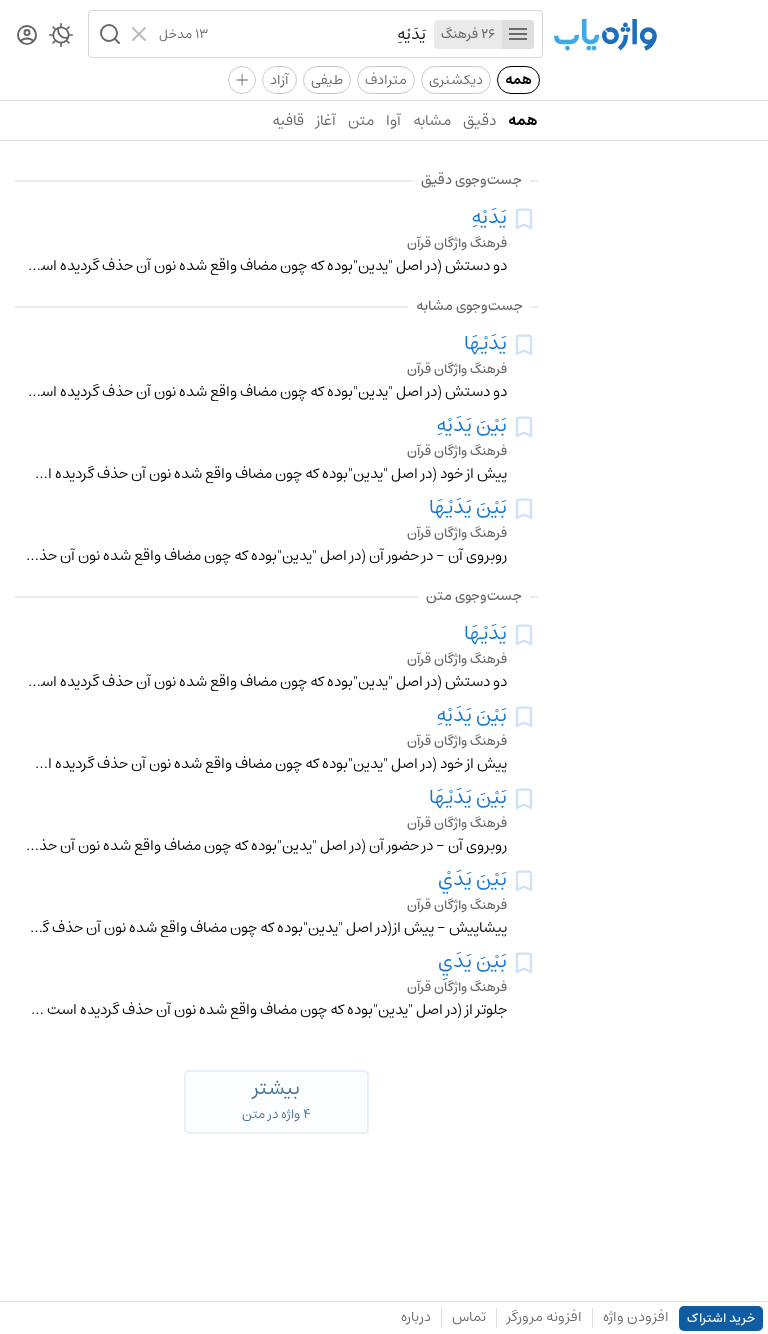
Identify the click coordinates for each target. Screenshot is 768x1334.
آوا (393, 120)
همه (518, 80)
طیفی (327, 80)
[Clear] (141, 34)
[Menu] (518, 34)
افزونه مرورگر (544, 1317)
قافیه (288, 120)
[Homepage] (605, 36)
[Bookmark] (524, 219)
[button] (108, 34)
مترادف (386, 80)
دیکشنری (456, 80)
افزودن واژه (636, 1317)
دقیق (479, 120)
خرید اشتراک (721, 1318)
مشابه (432, 120)
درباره (416, 1317)
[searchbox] (317, 34)
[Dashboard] (27, 36)
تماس (469, 1317)
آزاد (279, 80)
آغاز (326, 120)
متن (361, 120)
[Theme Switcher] (61, 39)
